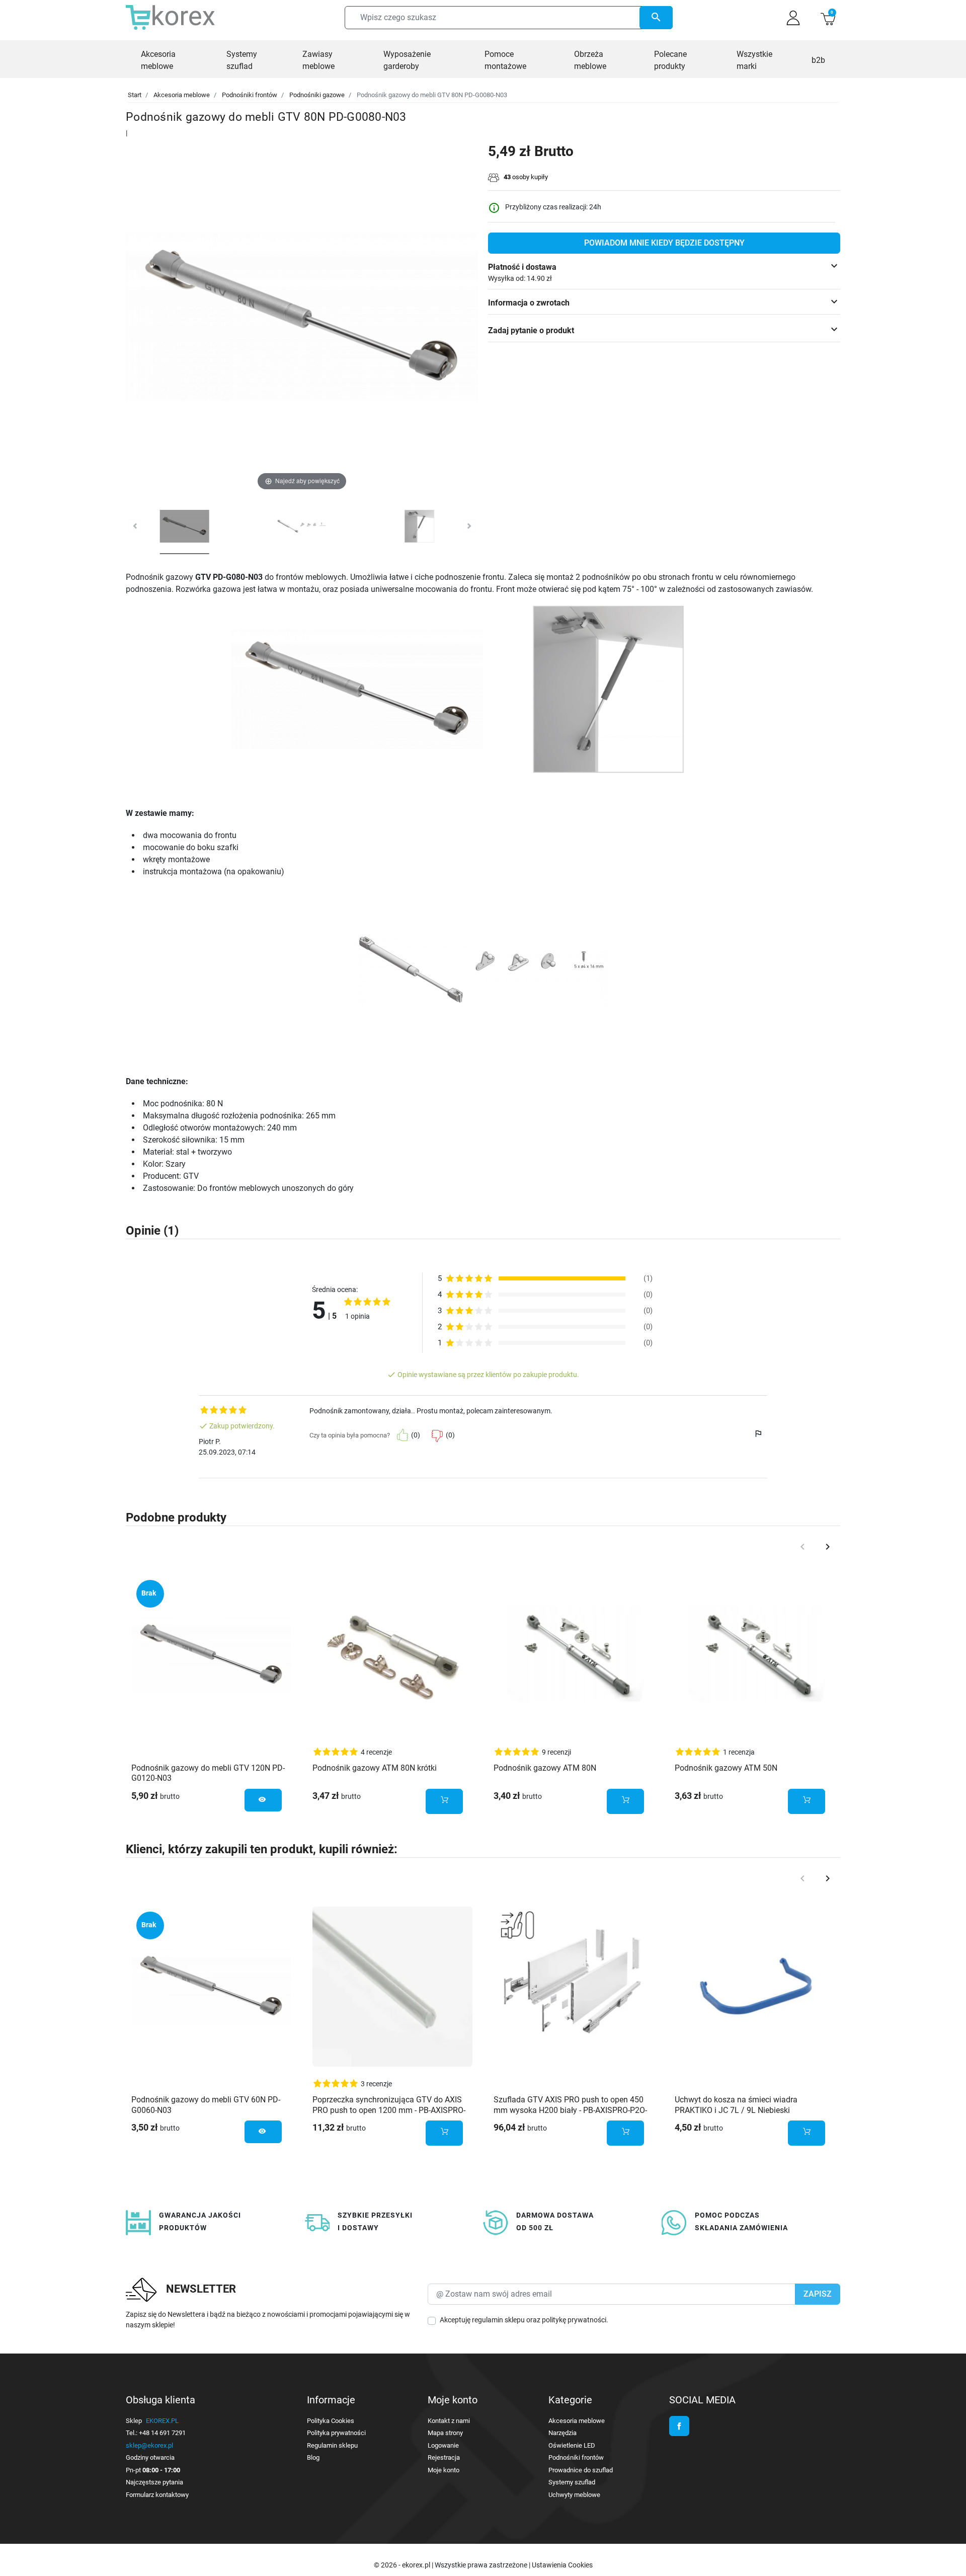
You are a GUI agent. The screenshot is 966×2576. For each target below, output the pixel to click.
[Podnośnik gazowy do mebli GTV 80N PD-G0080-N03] (185, 528)
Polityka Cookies (331, 2421)
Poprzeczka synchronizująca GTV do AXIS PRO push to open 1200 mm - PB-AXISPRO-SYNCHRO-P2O (389, 2110)
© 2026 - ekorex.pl (403, 2565)
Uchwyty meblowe (574, 2495)
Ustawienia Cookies (562, 2565)
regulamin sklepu (498, 2320)
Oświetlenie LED (572, 2445)
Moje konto (444, 2470)
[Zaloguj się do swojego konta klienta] (793, 18)
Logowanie (443, 2445)
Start (135, 95)
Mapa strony (445, 2433)
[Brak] (211, 1654)
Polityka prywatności (336, 2433)
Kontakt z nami (449, 2421)
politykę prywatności (574, 2320)
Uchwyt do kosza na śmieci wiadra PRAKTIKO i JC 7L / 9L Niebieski (736, 2105)
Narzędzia (562, 2433)
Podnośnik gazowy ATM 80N (545, 1768)
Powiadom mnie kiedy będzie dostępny (664, 243)
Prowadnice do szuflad (581, 2470)
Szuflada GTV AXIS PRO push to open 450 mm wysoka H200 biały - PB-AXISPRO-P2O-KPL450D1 (570, 2110)
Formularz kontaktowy (157, 2495)
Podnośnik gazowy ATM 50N (726, 1768)
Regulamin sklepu (332, 2445)
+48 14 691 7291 (162, 2433)
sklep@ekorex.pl (149, 2445)
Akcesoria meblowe (182, 95)
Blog (313, 2457)
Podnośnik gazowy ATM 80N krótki (375, 1768)
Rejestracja (444, 2457)
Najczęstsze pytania (154, 2482)
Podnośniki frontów (250, 95)
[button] (828, 18)
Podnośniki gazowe (317, 95)
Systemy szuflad (572, 2482)
